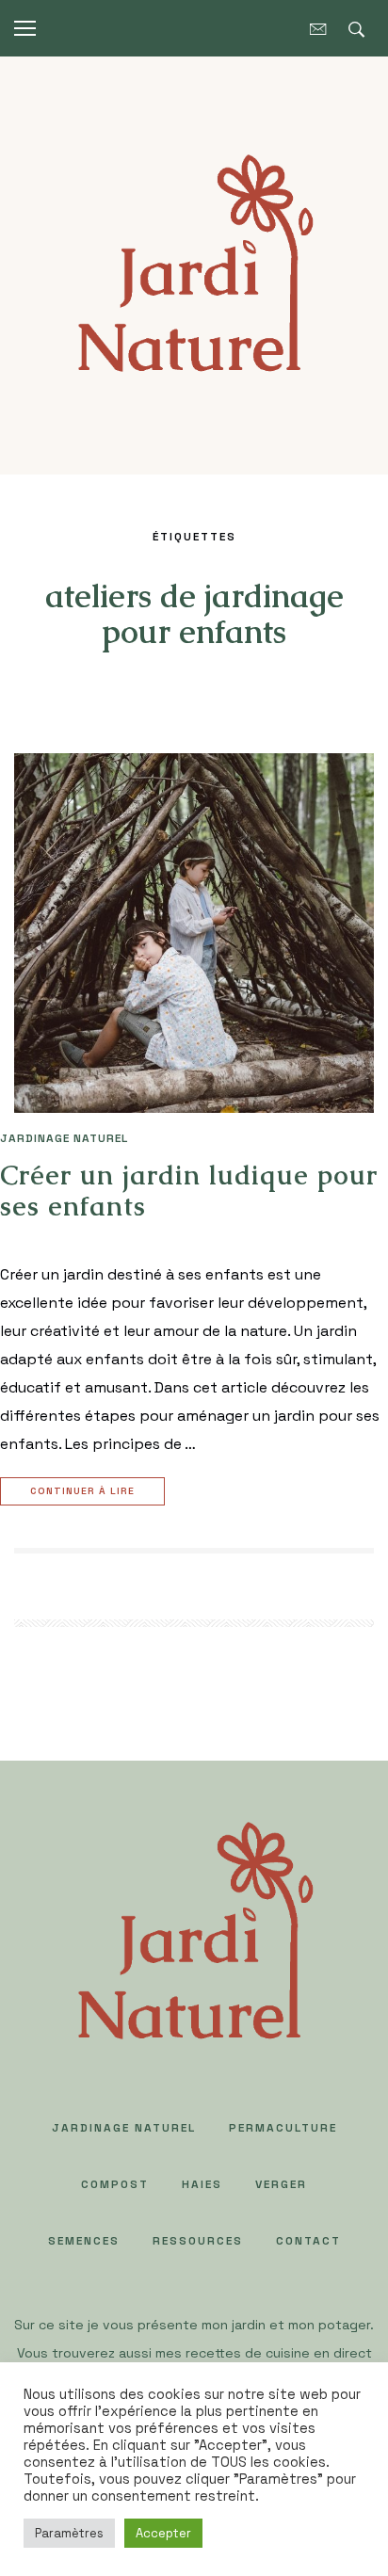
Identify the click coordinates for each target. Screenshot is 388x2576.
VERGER (281, 2184)
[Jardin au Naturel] (194, 264)
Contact (308, 2241)
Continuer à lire (82, 1491)
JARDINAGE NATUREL (64, 1138)
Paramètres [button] (69, 2533)
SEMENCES (84, 2241)
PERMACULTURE (283, 2128)
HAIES (202, 2184)
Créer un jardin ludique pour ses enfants (189, 1191)
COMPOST (115, 2184)
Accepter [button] (163, 2533)
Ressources (198, 2241)
